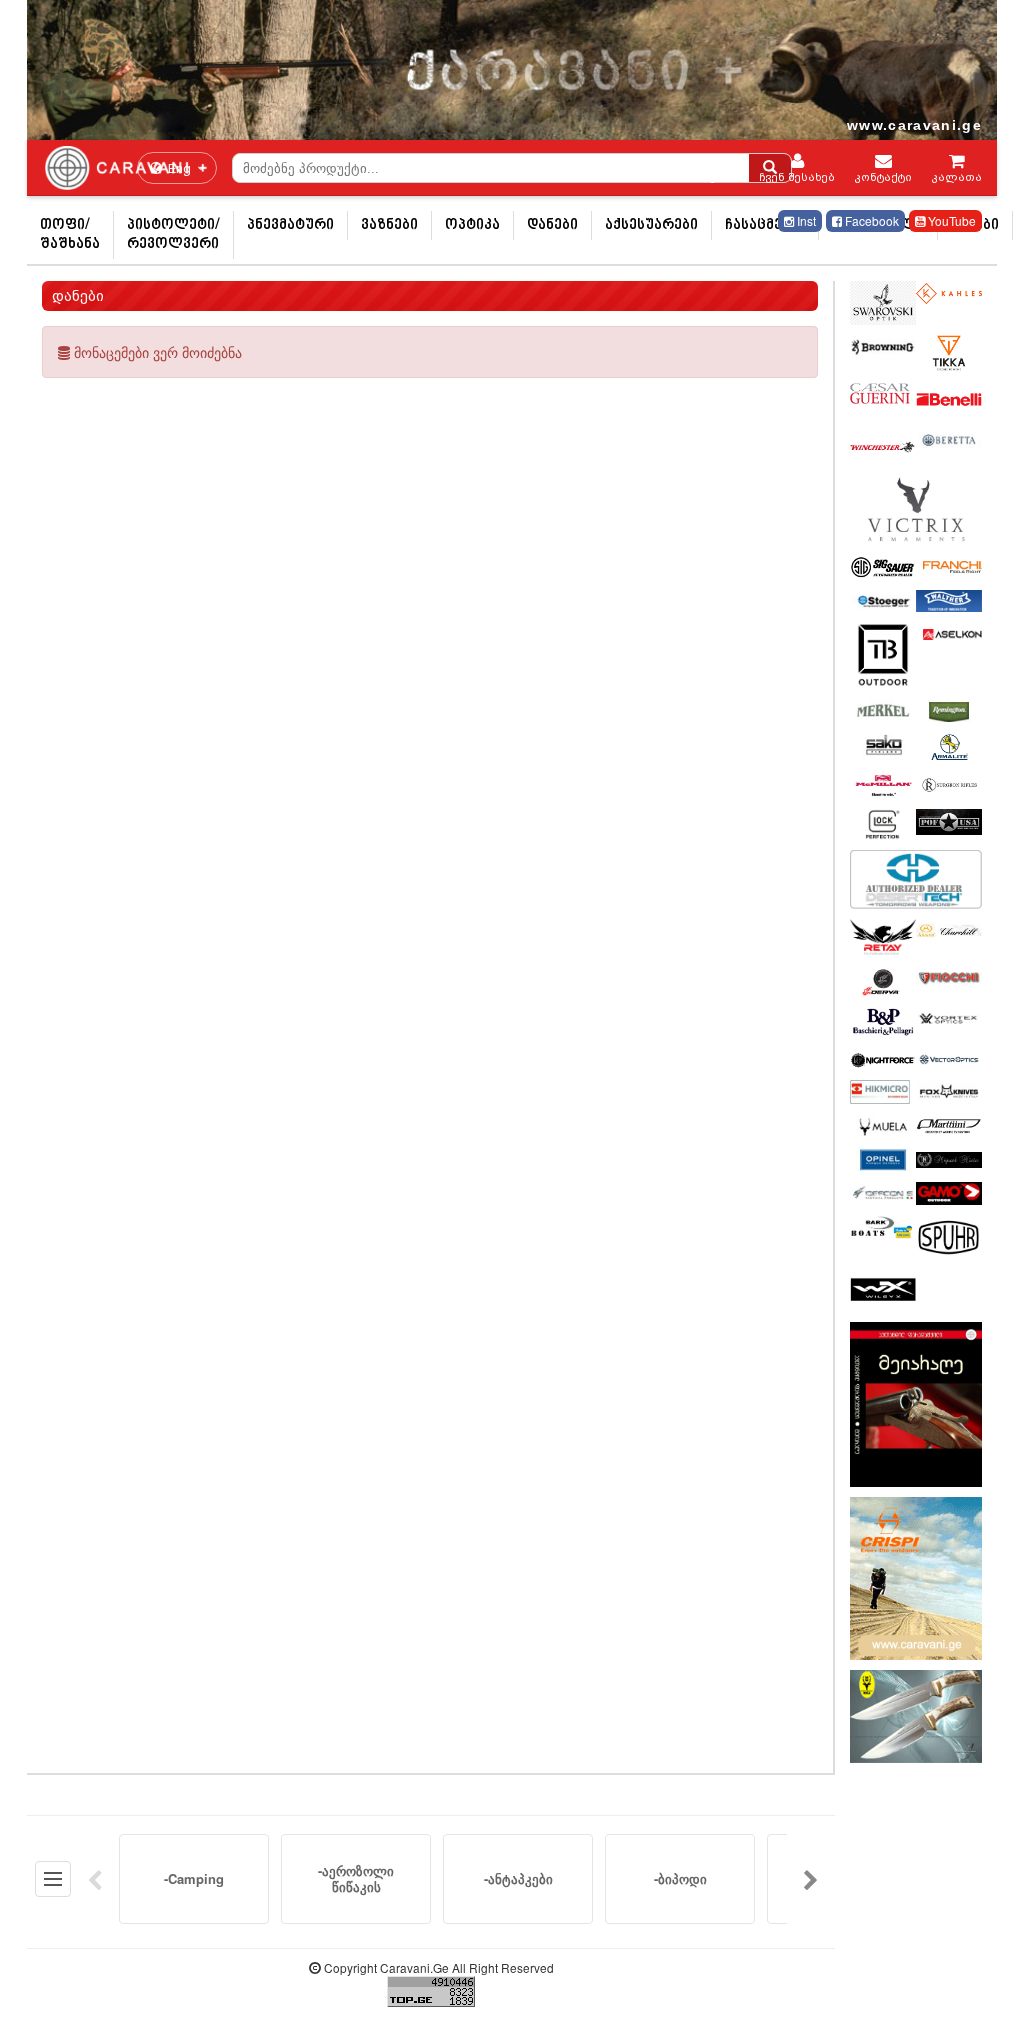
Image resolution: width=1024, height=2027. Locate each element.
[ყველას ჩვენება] (53, 1879)
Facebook (870, 220)
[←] (95, 1879)
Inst (805, 220)
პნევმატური (290, 225)
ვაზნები (389, 225)
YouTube (950, 220)
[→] (811, 1879)
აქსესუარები (651, 225)
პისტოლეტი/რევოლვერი (173, 235)
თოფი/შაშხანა (70, 235)
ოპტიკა (472, 225)
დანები (552, 225)
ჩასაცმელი (765, 225)
